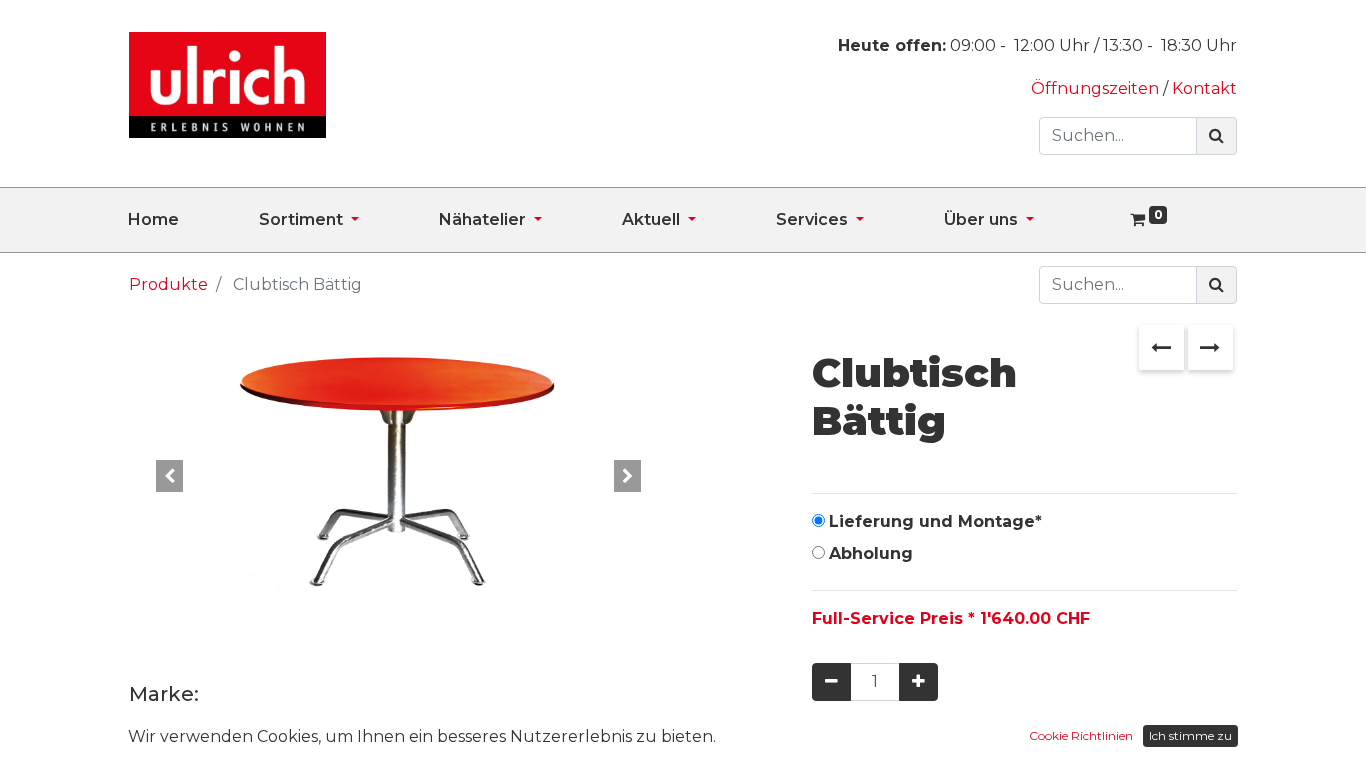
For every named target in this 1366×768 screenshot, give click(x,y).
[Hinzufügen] (918, 682)
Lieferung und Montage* (935, 521)
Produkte (168, 284)
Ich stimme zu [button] (1190, 735)
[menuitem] (193, 220)
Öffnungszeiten (1097, 88)
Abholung (871, 553)
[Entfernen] (831, 682)
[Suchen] (1216, 136)
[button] (169, 476)
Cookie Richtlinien (1081, 735)
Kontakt (1204, 88)
